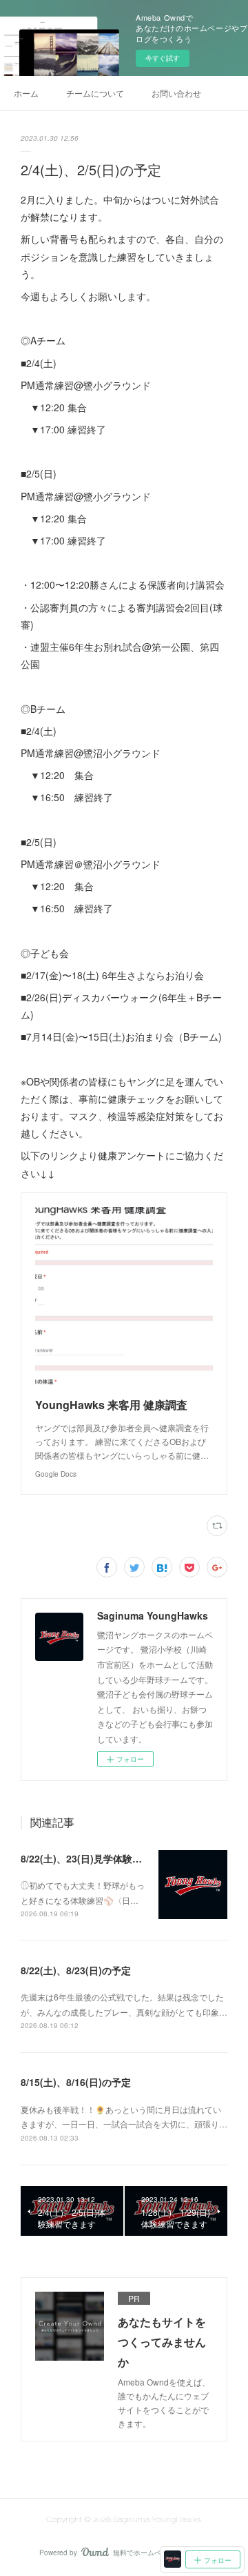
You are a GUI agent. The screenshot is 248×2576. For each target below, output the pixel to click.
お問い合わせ (176, 93)
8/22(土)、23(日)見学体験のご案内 (96, 1858)
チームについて (95, 93)
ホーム (26, 93)
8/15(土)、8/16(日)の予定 (76, 2082)
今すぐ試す (163, 58)
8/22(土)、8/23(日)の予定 (76, 1970)
